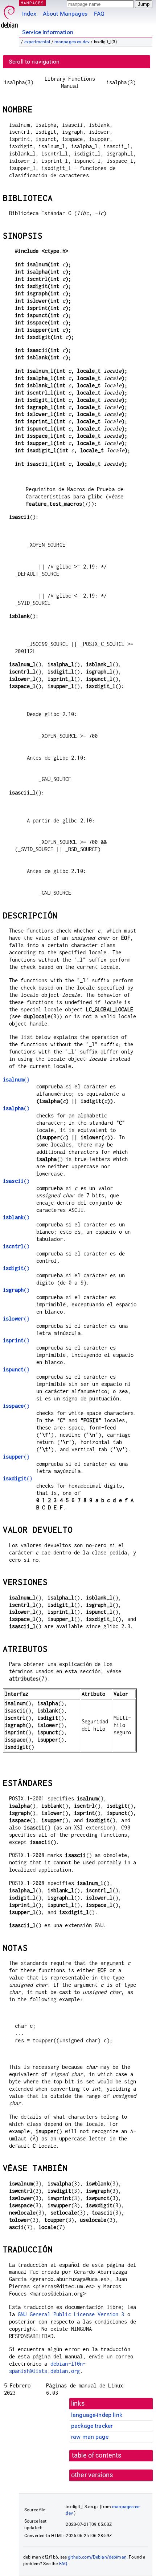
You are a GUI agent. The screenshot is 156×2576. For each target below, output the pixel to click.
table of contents (97, 2455)
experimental (37, 42)
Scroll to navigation (34, 62)
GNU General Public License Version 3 (71, 2314)
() (16, 1079)
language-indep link (97, 2415)
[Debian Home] (9, 15)
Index (29, 14)
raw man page (90, 2437)
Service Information (48, 32)
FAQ (99, 14)
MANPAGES (32, 3)
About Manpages (65, 14)
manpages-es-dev (72, 42)
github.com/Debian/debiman (97, 2557)
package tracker (92, 2426)
